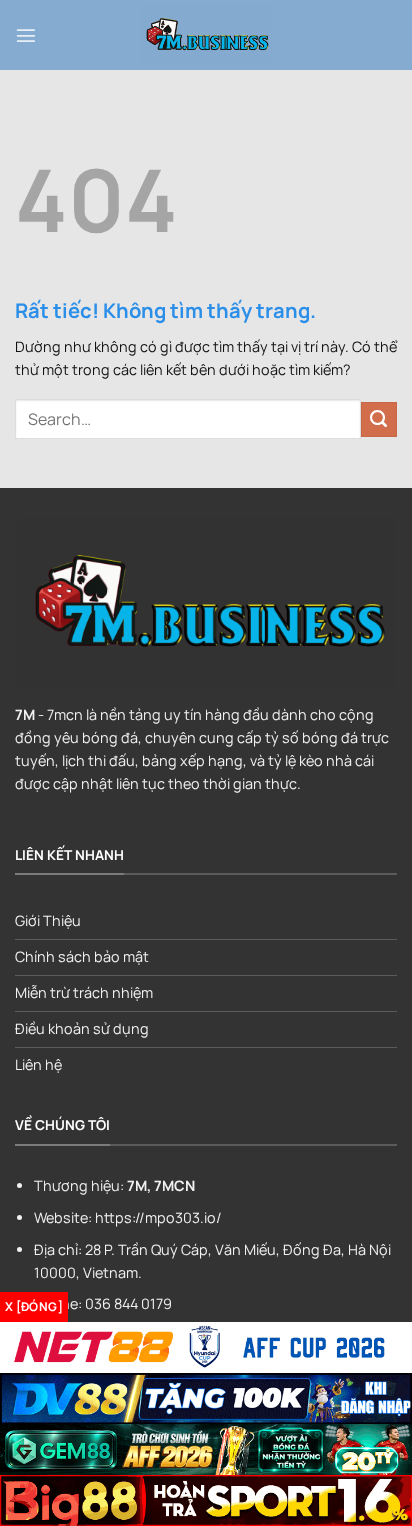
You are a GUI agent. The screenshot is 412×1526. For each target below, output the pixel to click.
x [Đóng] (34, 1306)
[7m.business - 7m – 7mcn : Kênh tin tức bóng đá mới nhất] (206, 35)
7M (25, 714)
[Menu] (26, 35)
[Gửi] (379, 420)
